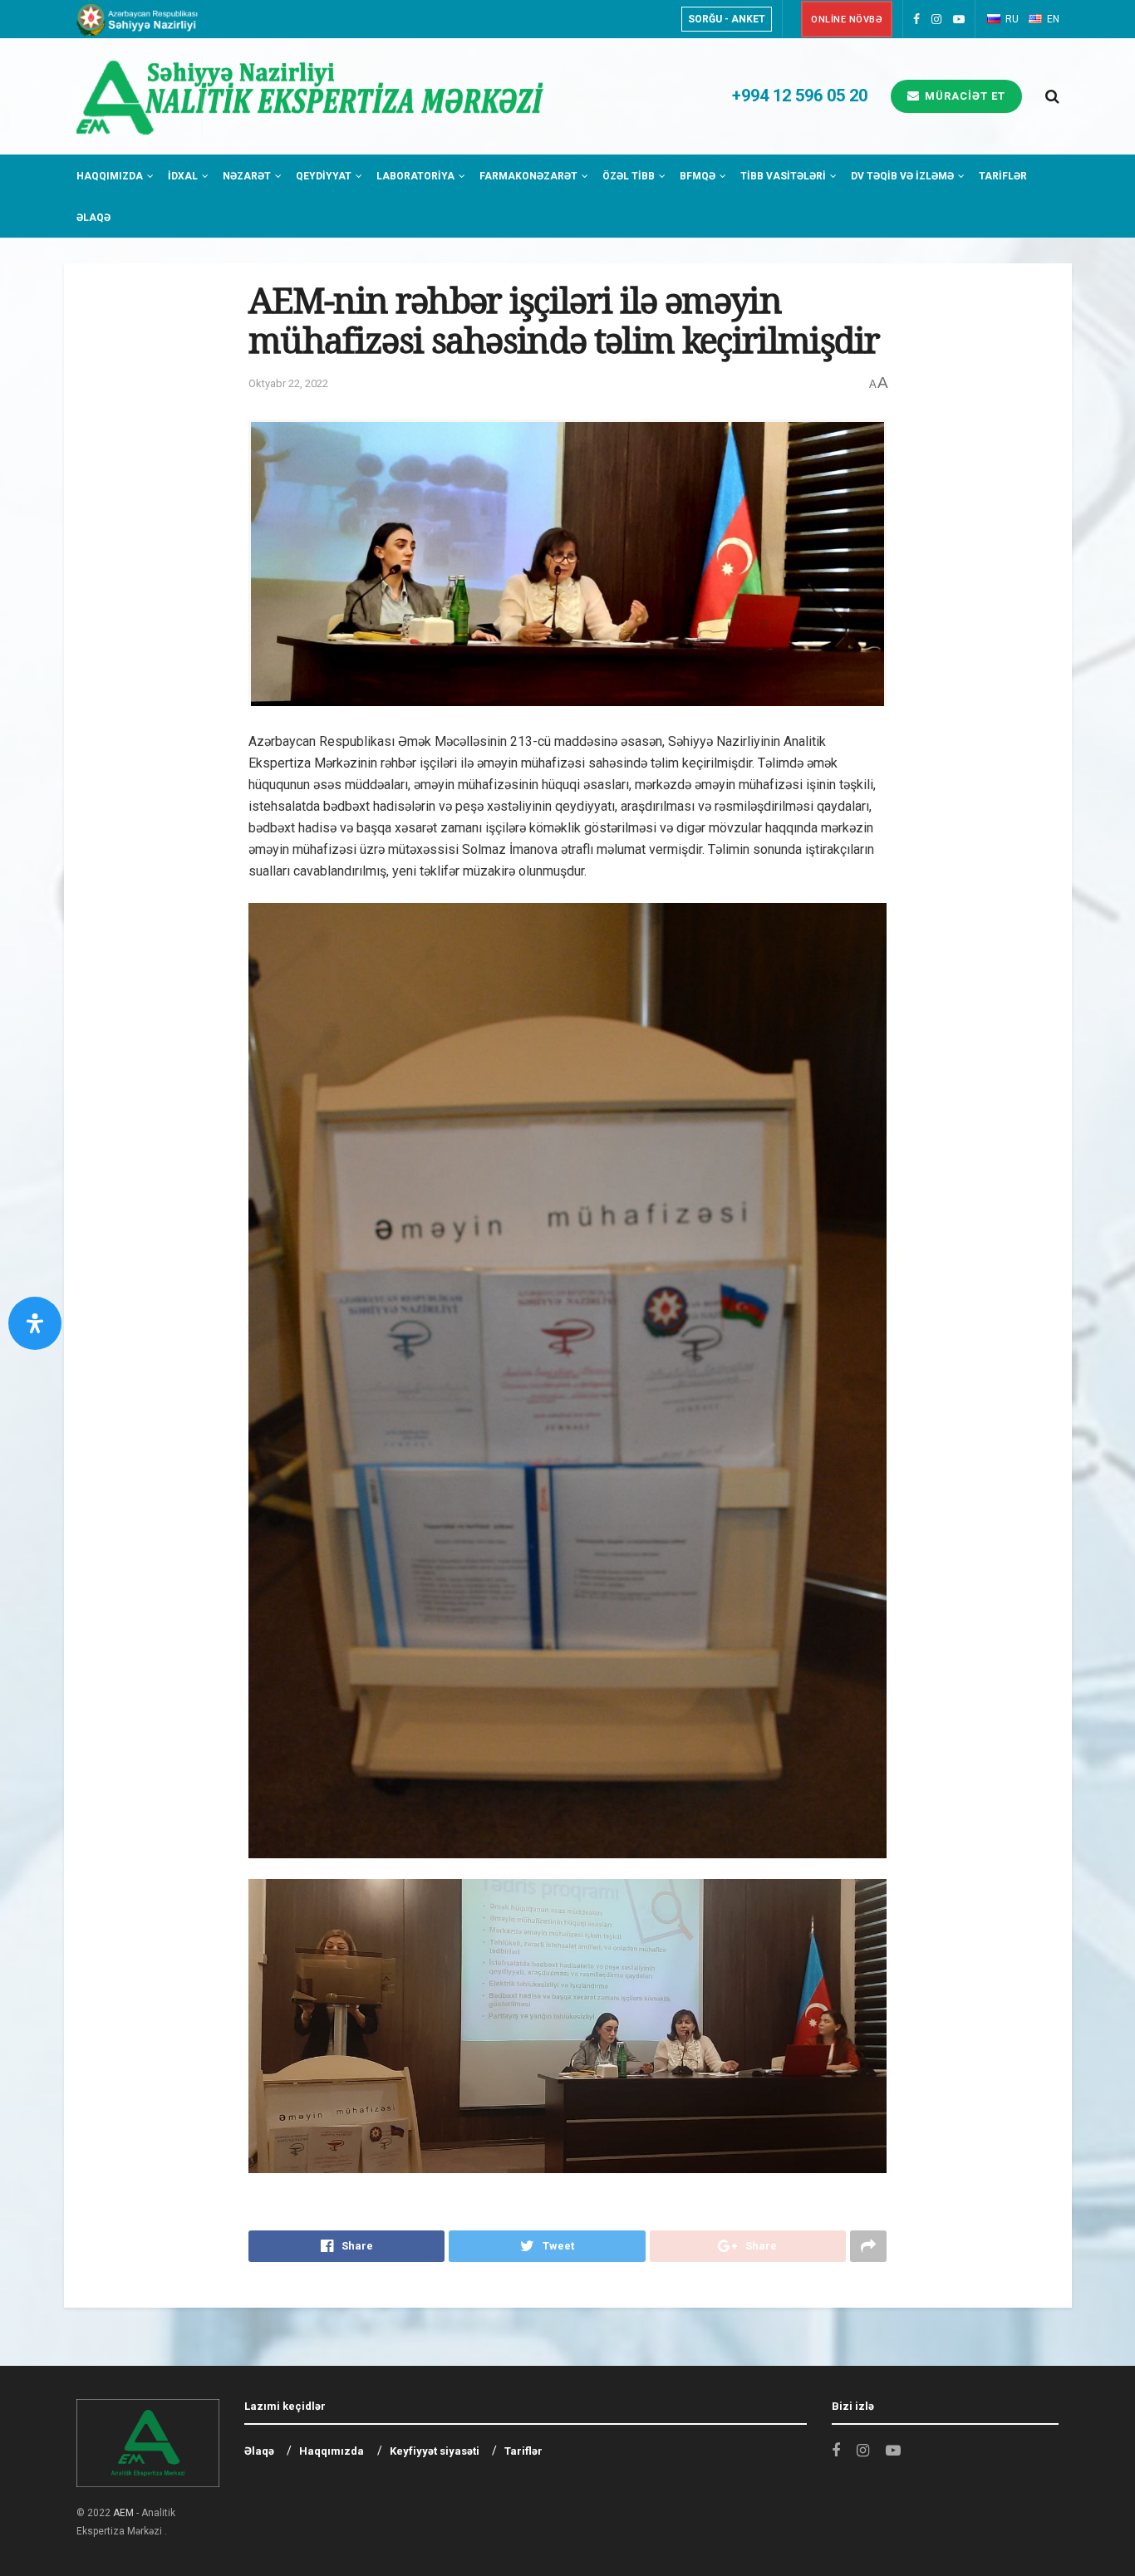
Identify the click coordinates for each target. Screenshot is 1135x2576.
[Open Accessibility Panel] (35, 1323)
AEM (123, 2513)
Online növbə (847, 20)
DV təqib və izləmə (902, 176)
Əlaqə (93, 218)
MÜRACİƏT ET (963, 96)
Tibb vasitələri (783, 176)
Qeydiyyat (324, 176)
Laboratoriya (415, 176)
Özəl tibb (629, 176)
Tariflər (1003, 176)
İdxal (183, 176)
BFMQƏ (698, 176)
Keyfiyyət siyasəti (435, 2451)
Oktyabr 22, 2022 (288, 383)
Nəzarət (247, 176)
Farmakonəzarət (528, 176)
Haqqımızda (110, 176)
